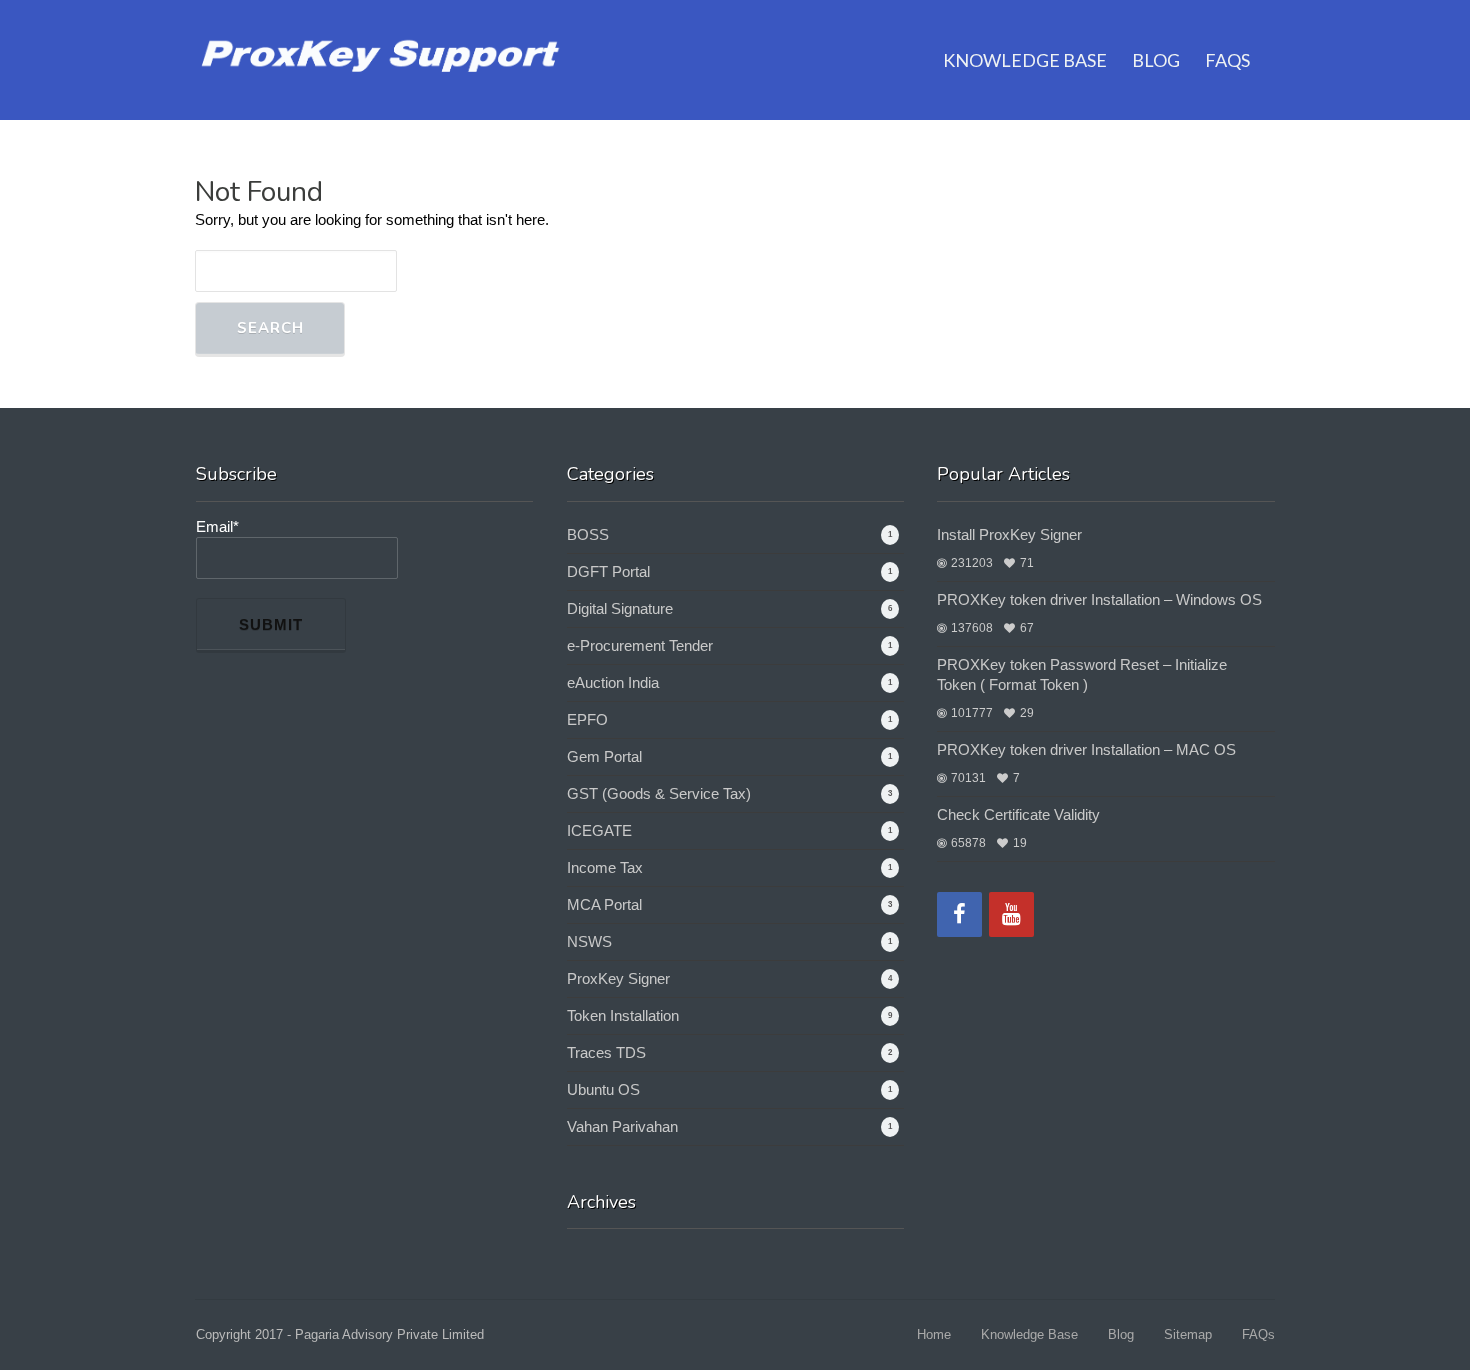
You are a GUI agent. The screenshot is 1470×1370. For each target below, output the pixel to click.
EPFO (587, 719)
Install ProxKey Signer (1009, 534)
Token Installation (623, 1015)
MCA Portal (604, 904)
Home (934, 1334)
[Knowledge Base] (382, 51)
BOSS (588, 534)
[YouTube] (1011, 914)
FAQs (1227, 60)
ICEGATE (599, 830)
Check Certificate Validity (1018, 814)
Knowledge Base (1025, 60)
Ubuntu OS (603, 1089)
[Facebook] (959, 914)
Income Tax (605, 867)
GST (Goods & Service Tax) (659, 793)
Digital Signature (620, 608)
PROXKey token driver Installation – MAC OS (1086, 749)
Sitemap (1188, 1334)
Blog (1156, 60)
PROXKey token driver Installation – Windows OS (1099, 599)
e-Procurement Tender (640, 645)
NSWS (589, 941)
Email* (217, 526)
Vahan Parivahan (622, 1126)
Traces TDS (606, 1052)
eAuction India (613, 682)
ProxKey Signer (618, 978)
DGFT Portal (608, 571)
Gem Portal (604, 756)
